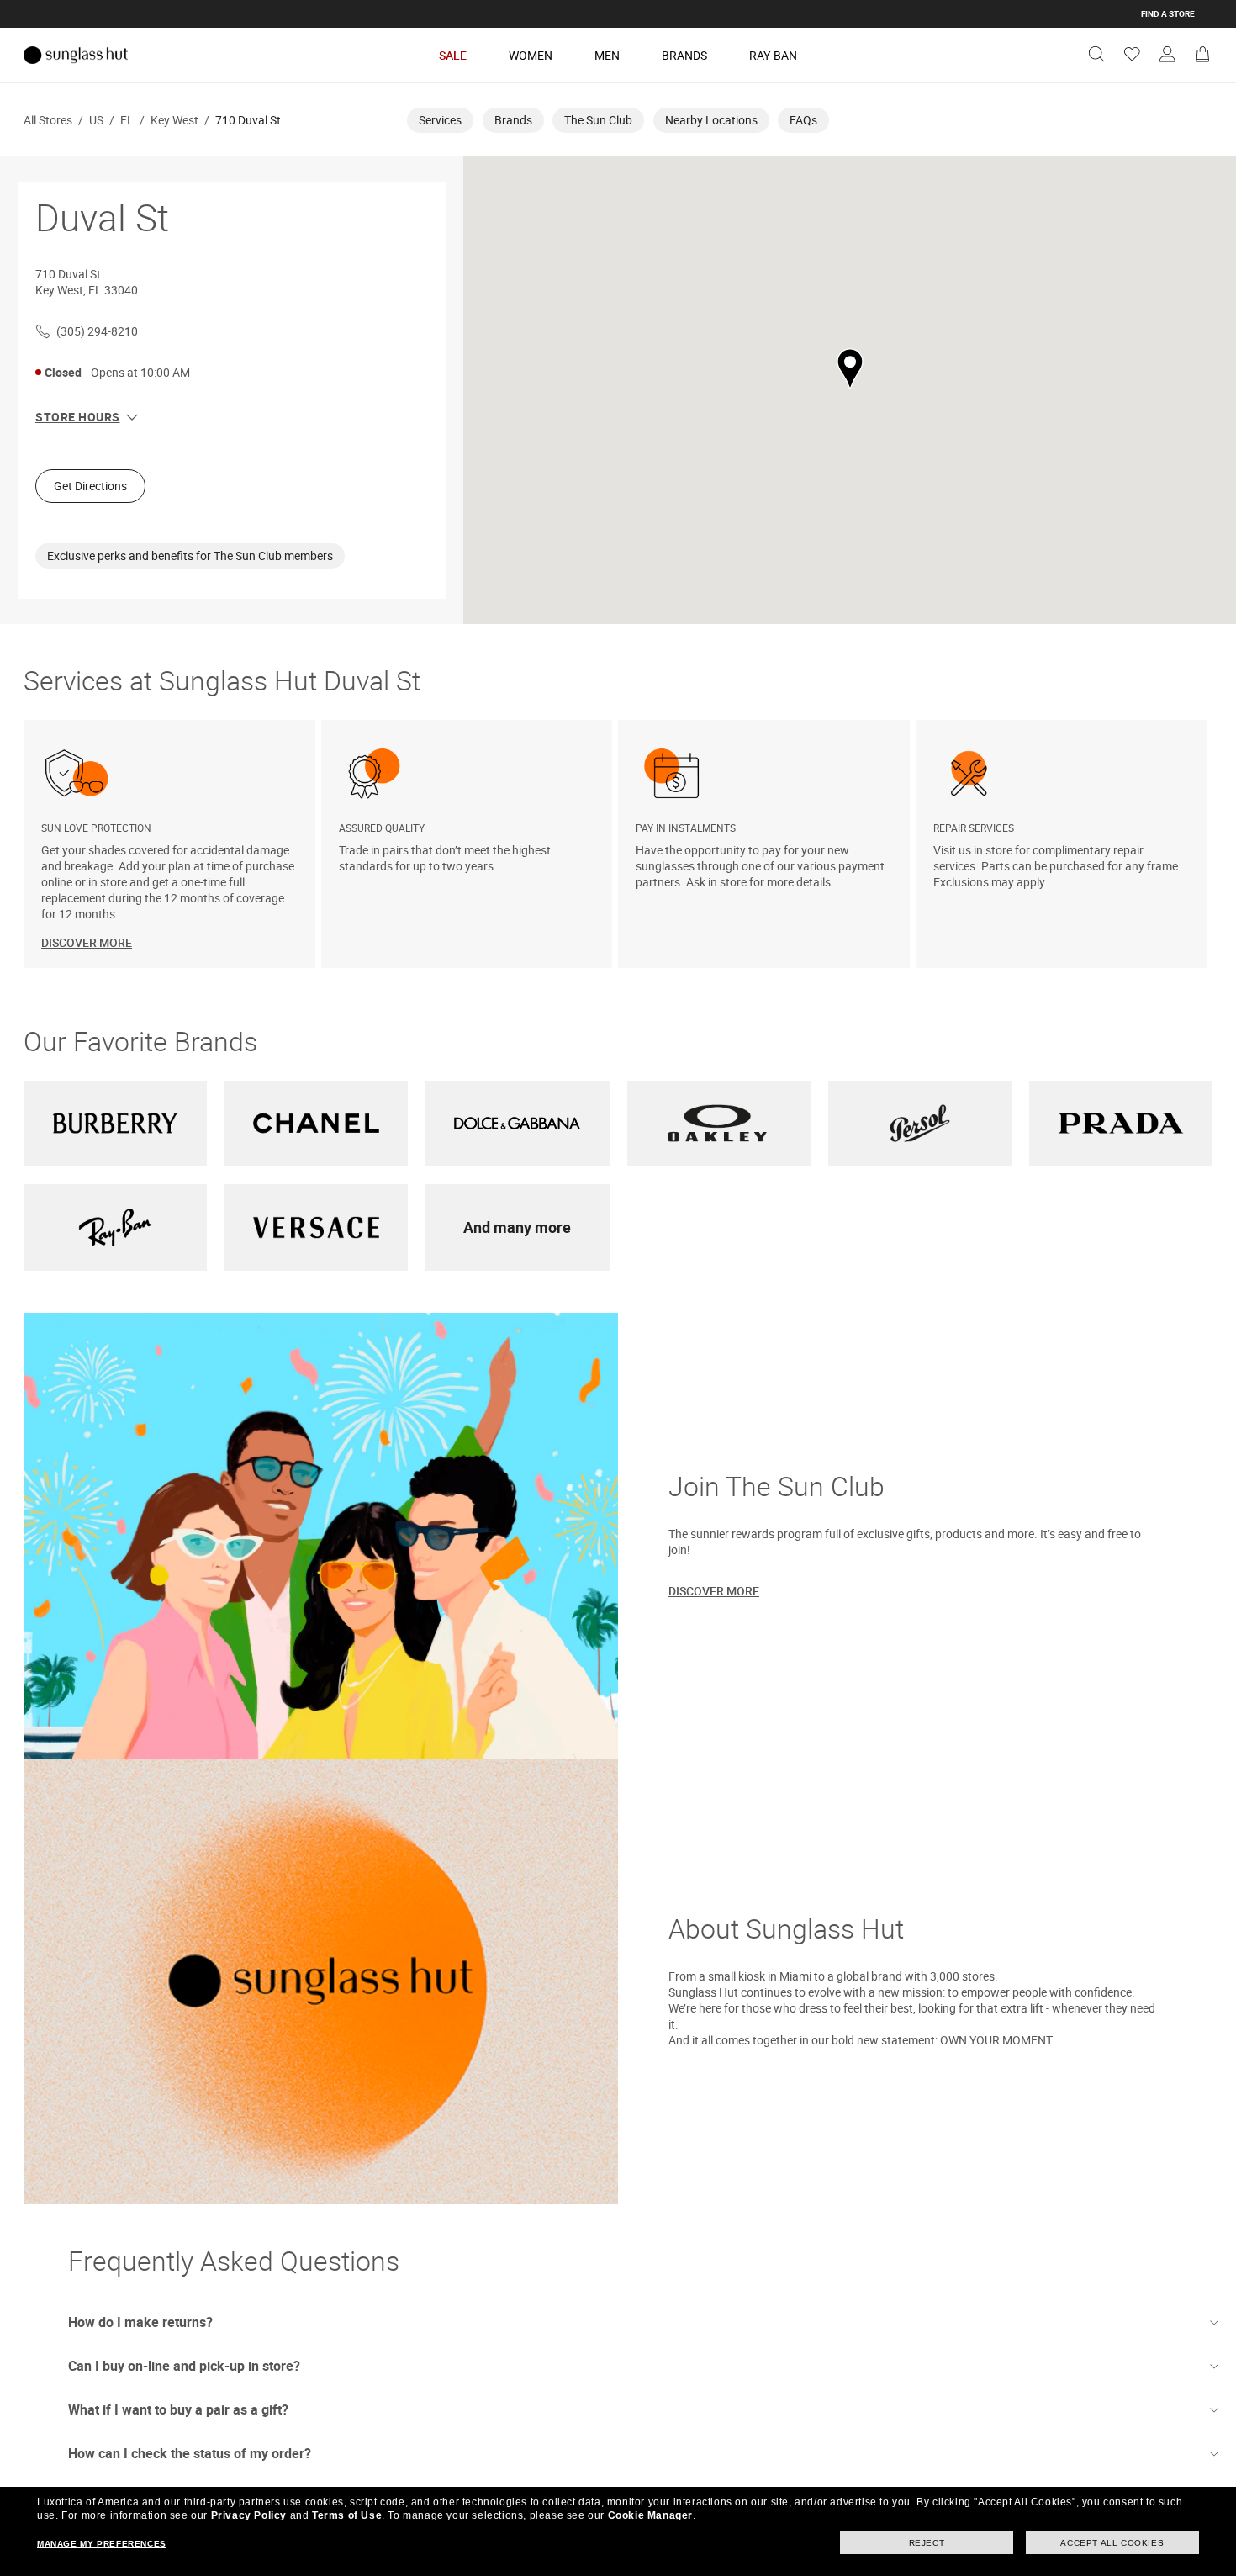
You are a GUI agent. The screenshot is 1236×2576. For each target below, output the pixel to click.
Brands (684, 55)
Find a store (1168, 13)
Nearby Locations (711, 120)
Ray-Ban (773, 55)
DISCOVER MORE (87, 942)
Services (440, 120)
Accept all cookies (1112, 2543)
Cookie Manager (650, 2515)
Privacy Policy (249, 2515)
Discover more (714, 1591)
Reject (927, 2543)
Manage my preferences (102, 2544)
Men (607, 55)
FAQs (803, 120)
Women (531, 55)
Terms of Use (347, 2515)
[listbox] (618, 844)
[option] (172, 844)
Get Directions (90, 486)
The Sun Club (598, 120)
